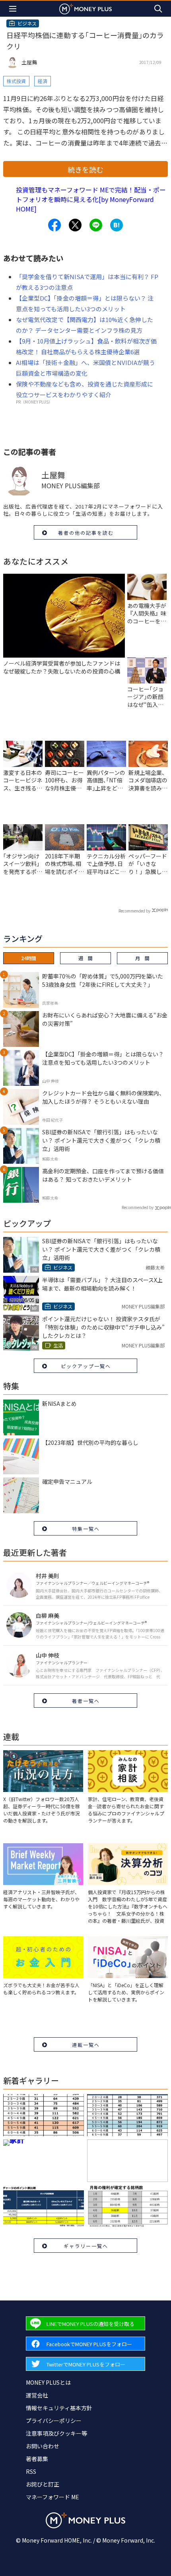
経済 (43, 81)
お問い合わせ (43, 2446)
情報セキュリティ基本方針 (59, 2408)
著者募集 (37, 2459)
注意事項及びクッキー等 (56, 2433)
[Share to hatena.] (117, 225)
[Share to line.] (96, 225)
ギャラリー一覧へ (86, 2246)
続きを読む (85, 169)
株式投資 (16, 81)
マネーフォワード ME (52, 2497)
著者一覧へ (86, 1701)
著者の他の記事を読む (86, 533)
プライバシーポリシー (54, 2421)
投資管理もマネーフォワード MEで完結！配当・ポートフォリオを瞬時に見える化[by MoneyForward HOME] (91, 199)
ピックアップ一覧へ (86, 1366)
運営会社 (37, 2395)
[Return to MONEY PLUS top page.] (85, 9)
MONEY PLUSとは (48, 2382)
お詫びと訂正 (43, 2484)
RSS (31, 2471)
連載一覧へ (86, 2045)
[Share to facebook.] (54, 225)
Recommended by (134, 911)
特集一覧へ (86, 1529)
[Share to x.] (75, 225)
